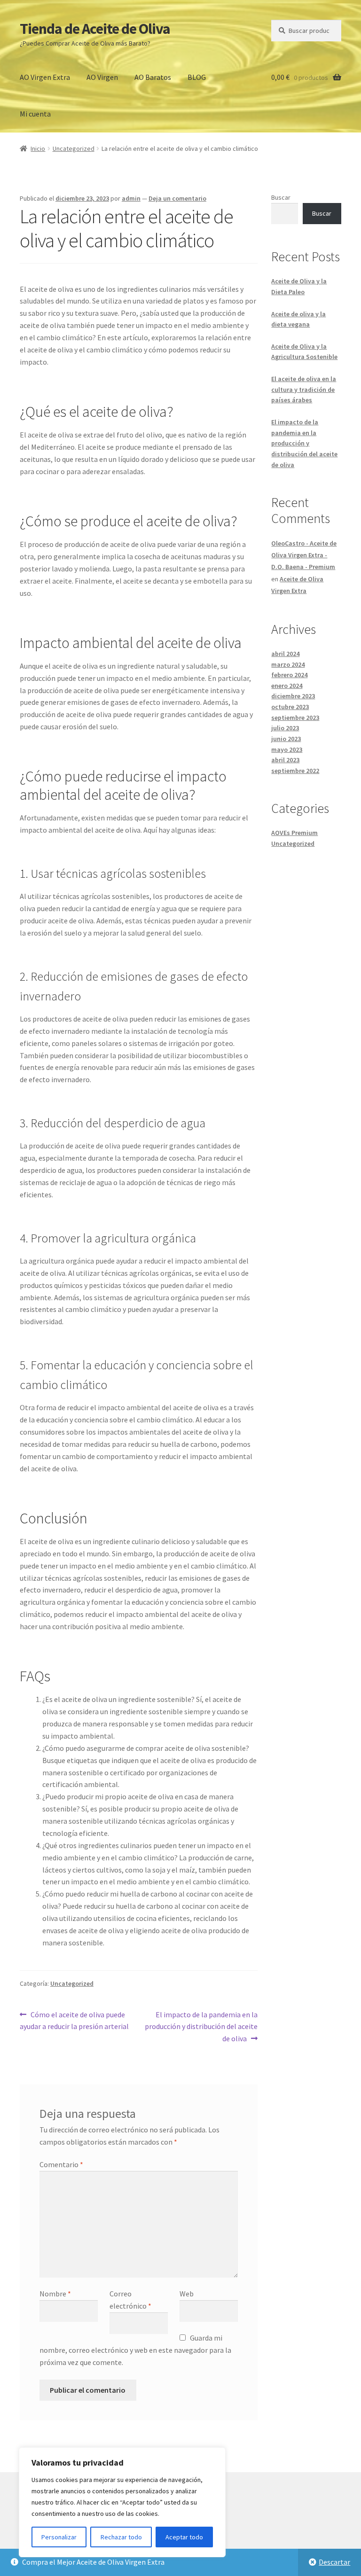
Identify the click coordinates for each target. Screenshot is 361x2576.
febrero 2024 (289, 675)
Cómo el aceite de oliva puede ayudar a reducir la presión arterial (74, 2020)
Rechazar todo (121, 2537)
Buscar (281, 197)
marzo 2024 (288, 664)
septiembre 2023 (295, 718)
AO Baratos (153, 77)
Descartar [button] (334, 2562)
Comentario (61, 2164)
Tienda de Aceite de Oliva (95, 29)
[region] (122, 2502)
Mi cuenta (35, 114)
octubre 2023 (290, 707)
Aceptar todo (184, 2537)
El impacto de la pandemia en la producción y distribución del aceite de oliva (201, 2026)
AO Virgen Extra (45, 77)
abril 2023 (285, 760)
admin (131, 198)
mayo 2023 (287, 749)
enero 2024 (287, 686)
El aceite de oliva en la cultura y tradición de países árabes (304, 389)
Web (187, 2294)
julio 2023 (285, 728)
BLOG (197, 77)
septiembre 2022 (295, 771)
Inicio (38, 148)
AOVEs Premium (294, 833)
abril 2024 (285, 654)
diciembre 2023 (293, 696)
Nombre (55, 2294)
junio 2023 (286, 739)
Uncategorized (74, 148)
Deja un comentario (177, 198)
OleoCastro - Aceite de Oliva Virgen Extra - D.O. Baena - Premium (304, 555)
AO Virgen (102, 77)
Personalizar (59, 2537)
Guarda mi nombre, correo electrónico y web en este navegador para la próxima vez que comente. (135, 2350)
